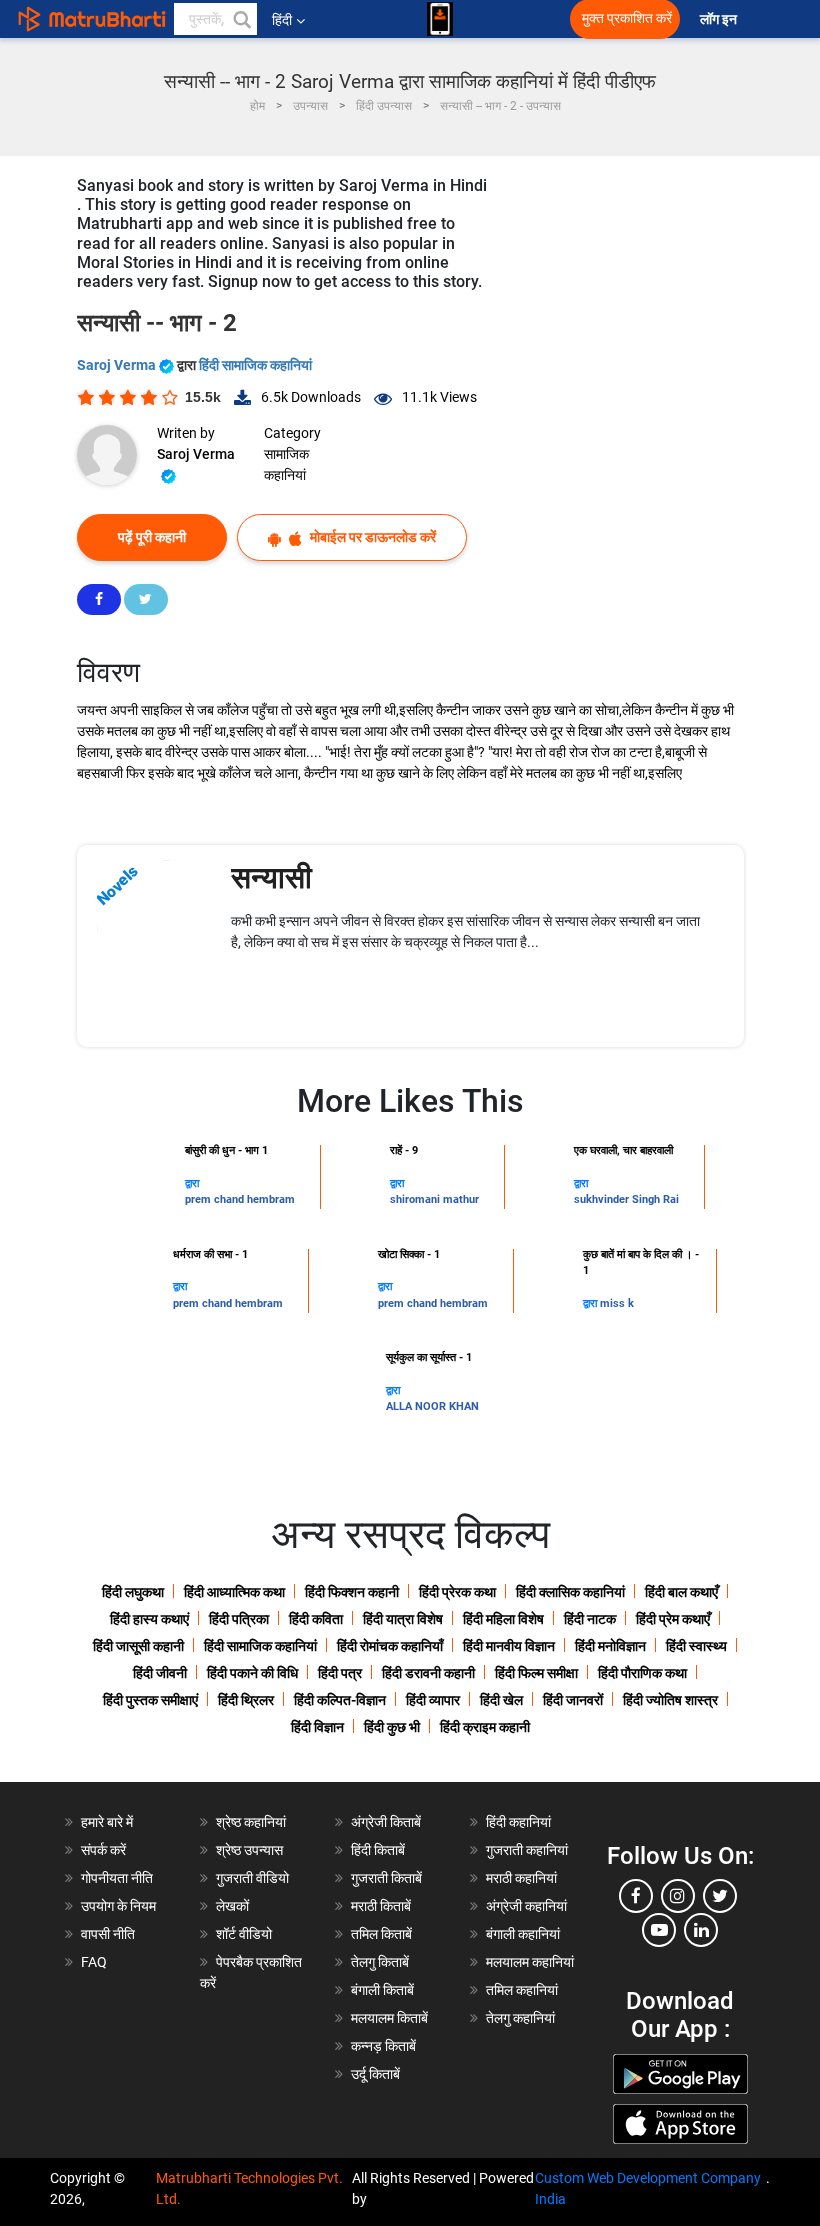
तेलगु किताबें (380, 1962)
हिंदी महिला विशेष (503, 1619)
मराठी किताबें (381, 1906)
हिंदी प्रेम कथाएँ (673, 1619)
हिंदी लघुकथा (133, 1592)
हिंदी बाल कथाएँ (681, 1592)
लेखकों (232, 1906)
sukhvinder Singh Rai (626, 1199)
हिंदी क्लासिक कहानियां (570, 1592)
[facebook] (636, 1896)
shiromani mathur (434, 1199)
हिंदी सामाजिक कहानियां (255, 365)
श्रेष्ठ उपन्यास (249, 1850)
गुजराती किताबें (386, 1878)
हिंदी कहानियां (518, 1822)
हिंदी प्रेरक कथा (457, 1592)
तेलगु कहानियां (520, 2018)
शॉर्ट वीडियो (244, 1934)
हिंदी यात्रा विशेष (403, 1619)
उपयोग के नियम (118, 1906)
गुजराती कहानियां (527, 1850)
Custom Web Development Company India (648, 2188)
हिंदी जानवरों (573, 1700)
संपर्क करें (103, 1850)
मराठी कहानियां (521, 1878)
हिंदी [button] (282, 20)
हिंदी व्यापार (433, 1700)
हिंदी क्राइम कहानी (485, 1727)
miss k (617, 1303)
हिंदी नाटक (590, 1619)
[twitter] (720, 1896)
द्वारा (192, 1183)
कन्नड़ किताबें (383, 2046)
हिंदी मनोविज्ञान (610, 1646)
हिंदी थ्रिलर (246, 1700)
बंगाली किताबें (382, 1990)
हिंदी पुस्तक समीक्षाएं (150, 1700)
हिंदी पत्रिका (239, 1619)
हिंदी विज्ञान (317, 1727)
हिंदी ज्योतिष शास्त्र (670, 1700)
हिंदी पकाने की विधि (252, 1673)
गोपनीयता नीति (117, 1878)
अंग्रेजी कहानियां (526, 1906)
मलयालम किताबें (389, 2018)
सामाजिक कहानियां (286, 464)
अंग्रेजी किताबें (386, 1822)
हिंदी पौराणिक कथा (642, 1673)
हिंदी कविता (316, 1619)
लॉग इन (720, 19)
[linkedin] (701, 1930)
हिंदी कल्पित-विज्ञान (340, 1700)
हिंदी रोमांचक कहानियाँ (390, 1646)
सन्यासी (271, 877)
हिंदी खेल (501, 1700)
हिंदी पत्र (340, 1673)
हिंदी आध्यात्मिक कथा (234, 1592)
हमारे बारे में (107, 1822)
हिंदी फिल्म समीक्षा (536, 1673)
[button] (241, 19)
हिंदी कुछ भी (392, 1727)
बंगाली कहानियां (523, 1934)
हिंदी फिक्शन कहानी (352, 1592)
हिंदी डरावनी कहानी (428, 1673)
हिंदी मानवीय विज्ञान (509, 1646)
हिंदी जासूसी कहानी (138, 1646)
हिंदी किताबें (378, 1850)
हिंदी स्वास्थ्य (696, 1646)
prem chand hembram (240, 1199)
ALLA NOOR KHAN (432, 1406)
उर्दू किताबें (375, 2074)
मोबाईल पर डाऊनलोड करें (371, 537)
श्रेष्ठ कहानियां (251, 1822)
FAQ (94, 1962)
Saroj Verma (118, 365)
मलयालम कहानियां (530, 1962)
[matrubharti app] (440, 19)
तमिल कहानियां (522, 1990)
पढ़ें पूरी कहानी (152, 537)
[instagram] (678, 1896)
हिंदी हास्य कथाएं (149, 1619)
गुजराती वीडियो (252, 1878)
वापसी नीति (108, 1934)
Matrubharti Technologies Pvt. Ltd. (249, 2188)
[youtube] (659, 1930)
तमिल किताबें (381, 1934)
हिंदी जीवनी (160, 1673)
